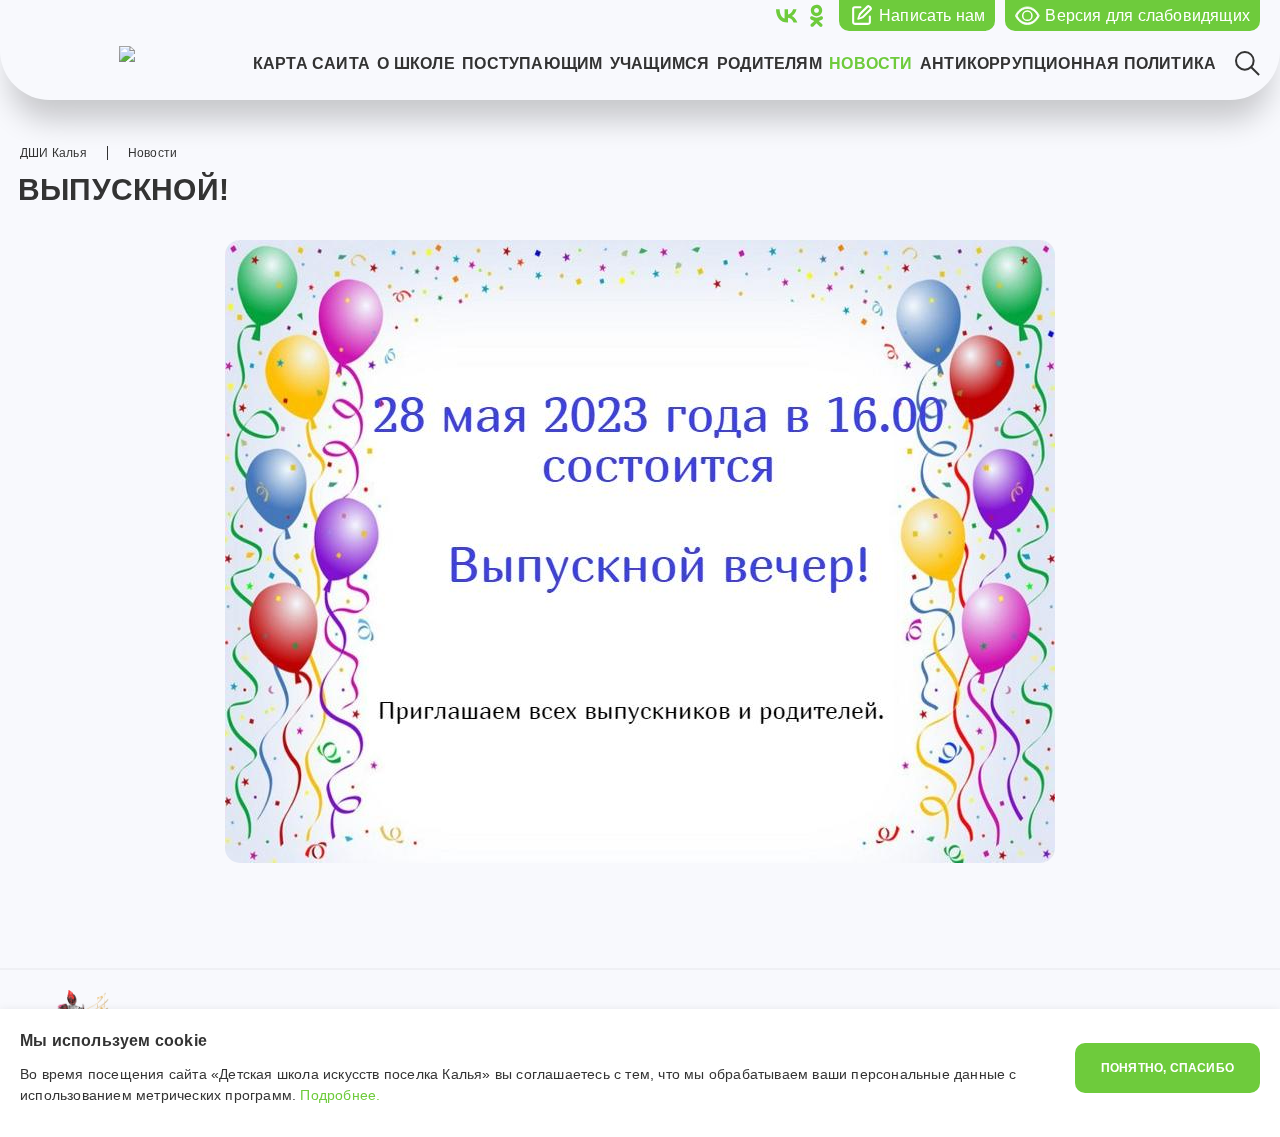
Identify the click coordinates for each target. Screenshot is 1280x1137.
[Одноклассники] (816, 15)
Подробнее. (340, 1095)
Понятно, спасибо (1167, 1068)
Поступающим (532, 64)
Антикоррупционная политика (1068, 64)
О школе (415, 64)
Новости (870, 64)
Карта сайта (311, 64)
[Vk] (787, 15)
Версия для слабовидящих (1147, 15)
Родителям (769, 64)
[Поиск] (1247, 63)
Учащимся (660, 64)
